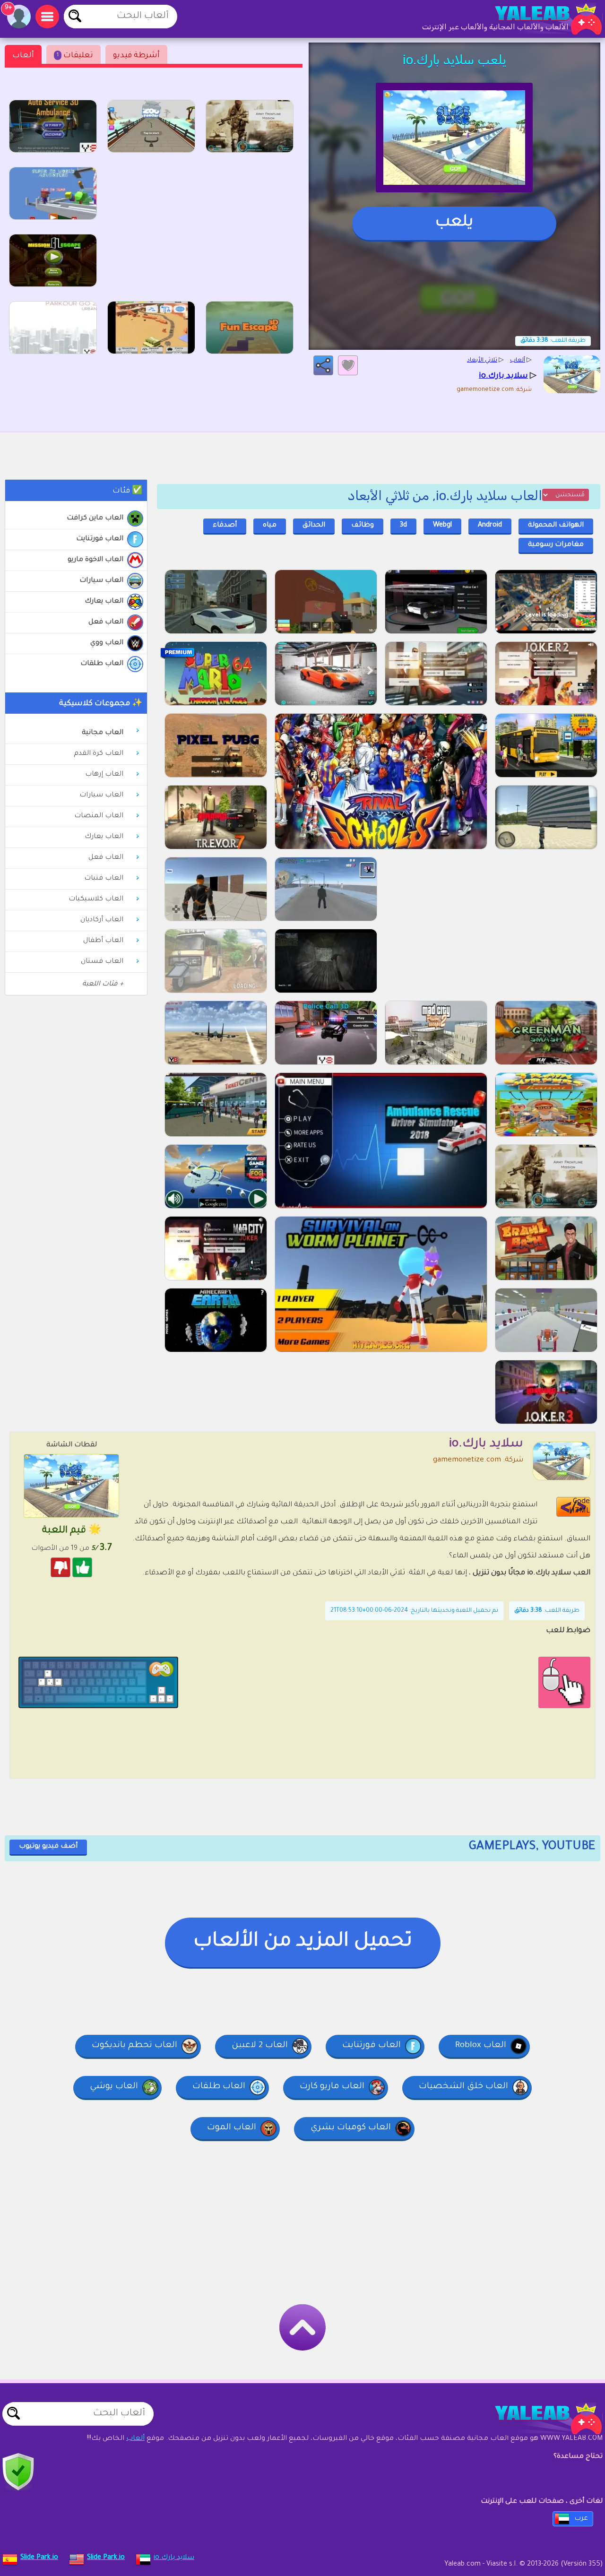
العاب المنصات (99, 816)
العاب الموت (232, 2128)
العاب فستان (102, 962)
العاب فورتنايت (100, 539)
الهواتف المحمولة (556, 526)
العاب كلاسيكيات (96, 899)
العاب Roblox (481, 2046)
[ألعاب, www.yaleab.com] (539, 19)
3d (403, 526)
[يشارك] (323, 365)
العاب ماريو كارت (332, 2087)
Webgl (442, 526)
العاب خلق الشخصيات (463, 2087)
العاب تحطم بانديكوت (134, 2046)
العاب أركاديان (102, 920)
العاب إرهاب (104, 775)
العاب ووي (107, 643)
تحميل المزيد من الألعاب (303, 1942)
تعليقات (75, 56)
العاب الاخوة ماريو (95, 560)
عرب (581, 2519)
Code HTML (579, 1507)
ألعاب (23, 56)
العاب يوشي (114, 2087)
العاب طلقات (102, 664)
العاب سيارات (101, 581)
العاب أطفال (103, 941)
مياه (270, 526)
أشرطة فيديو (136, 56)
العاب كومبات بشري (351, 2128)
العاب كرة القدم (99, 754)
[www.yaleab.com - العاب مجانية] (539, 2419)
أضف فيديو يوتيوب (48, 1847)
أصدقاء (225, 526)
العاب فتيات (104, 879)
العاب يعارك (104, 602)
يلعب (454, 223)
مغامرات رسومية (556, 545)
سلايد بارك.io (174, 2558)
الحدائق (314, 526)
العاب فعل (106, 622)
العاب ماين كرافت (95, 519)
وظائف (363, 526)
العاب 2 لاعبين (260, 2046)
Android (490, 526)
